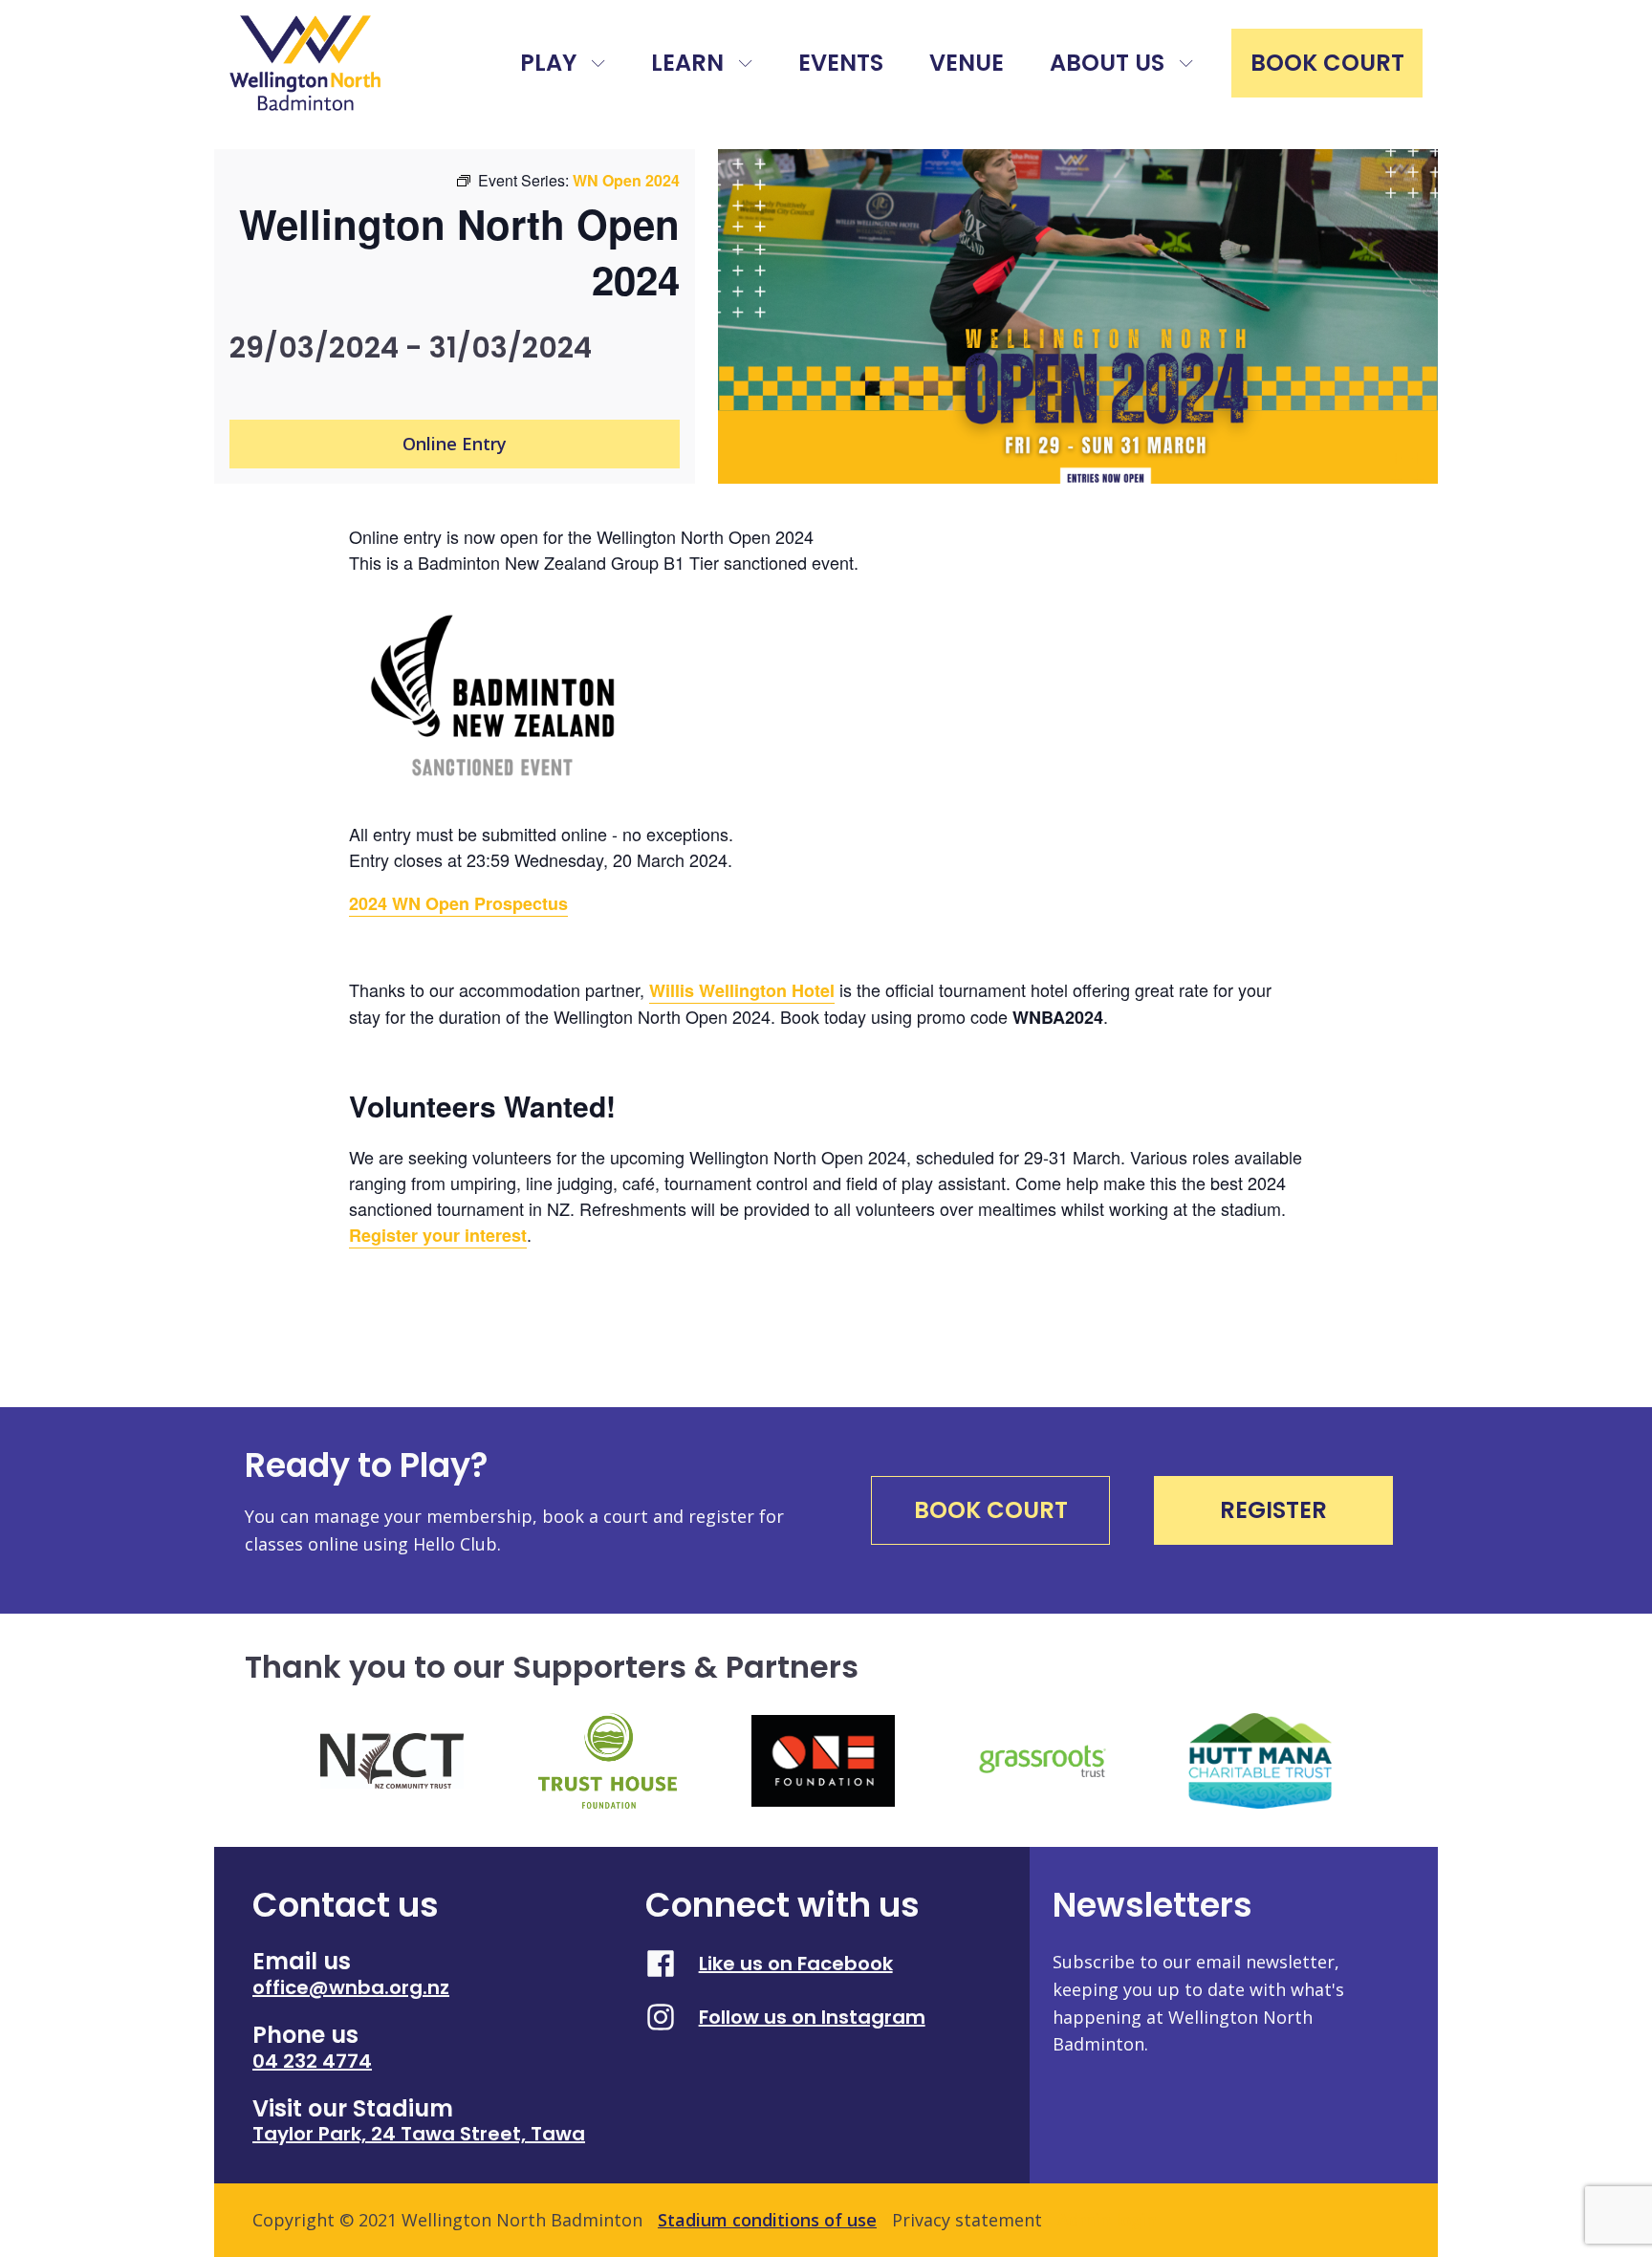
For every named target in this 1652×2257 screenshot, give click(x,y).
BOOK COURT (1327, 63)
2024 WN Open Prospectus (458, 903)
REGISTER (1273, 1510)
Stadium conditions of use (767, 2220)
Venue (967, 63)
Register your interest (438, 1235)
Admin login (1107, 2220)
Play (548, 63)
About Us (1107, 63)
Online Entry (455, 444)
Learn (687, 63)
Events (841, 63)
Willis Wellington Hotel (742, 990)
